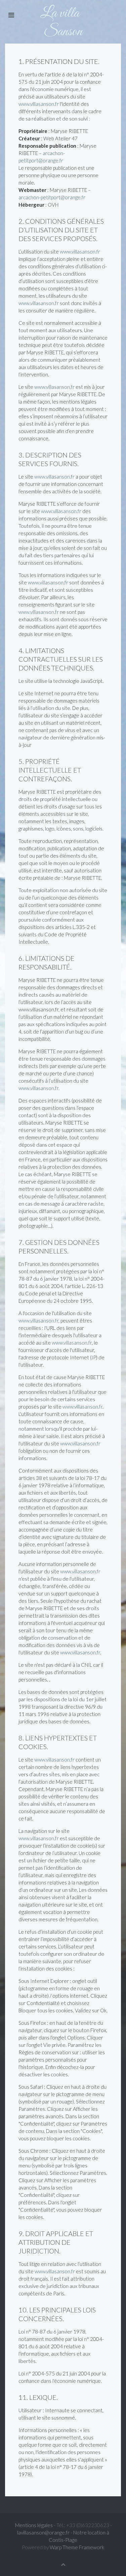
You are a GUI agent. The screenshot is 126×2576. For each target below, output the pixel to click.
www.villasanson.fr (39, 104)
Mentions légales (34, 2525)
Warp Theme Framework (77, 2547)
